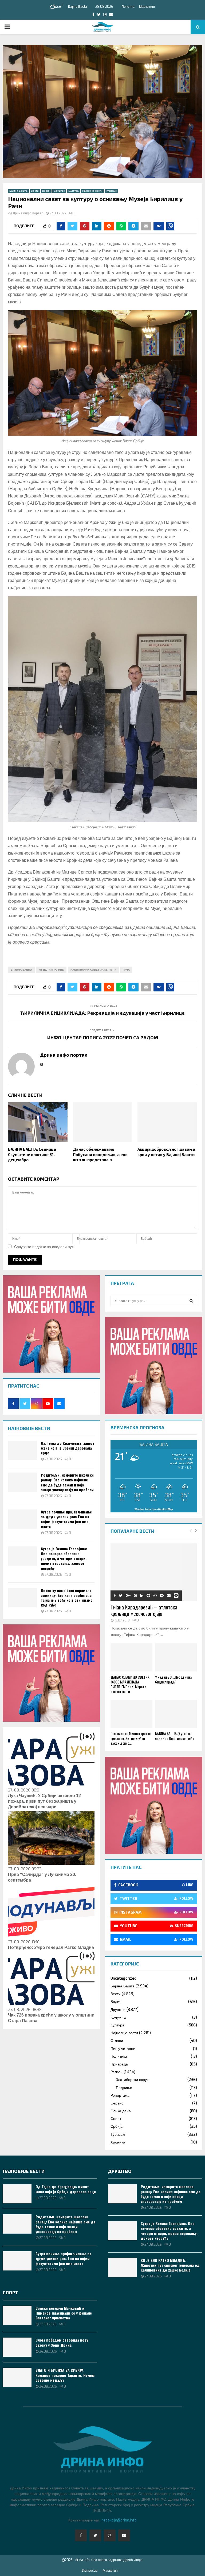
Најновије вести (92, 191)
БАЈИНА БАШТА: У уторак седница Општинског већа (175, 1736)
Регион (117, 2072)
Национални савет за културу (93, 970)
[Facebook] (81, 2535)
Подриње (124, 2088)
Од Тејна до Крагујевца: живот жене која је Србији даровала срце (68, 1448)
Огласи (117, 2041)
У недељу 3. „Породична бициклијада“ (173, 1679)
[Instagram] (110, 2535)
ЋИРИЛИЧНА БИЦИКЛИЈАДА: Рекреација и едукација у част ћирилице (102, 1013)
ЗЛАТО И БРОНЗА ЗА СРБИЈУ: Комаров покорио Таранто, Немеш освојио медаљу (65, 2375)
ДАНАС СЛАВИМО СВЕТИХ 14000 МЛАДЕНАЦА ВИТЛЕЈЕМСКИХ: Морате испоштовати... (130, 1684)
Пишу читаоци (123, 2049)
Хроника (118, 2142)
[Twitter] (95, 2535)
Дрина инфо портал (28, 213)
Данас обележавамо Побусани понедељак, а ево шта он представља (100, 1154)
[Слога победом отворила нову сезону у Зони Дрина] (17, 2347)
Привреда (119, 2064)
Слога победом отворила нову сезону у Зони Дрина (62, 2342)
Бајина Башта (18, 191)
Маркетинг (147, 7)
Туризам (111, 191)
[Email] (124, 2535)
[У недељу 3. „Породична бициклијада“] (176, 1657)
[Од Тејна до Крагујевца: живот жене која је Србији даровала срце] (22, 1450)
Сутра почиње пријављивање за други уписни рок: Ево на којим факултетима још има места (66, 1519)
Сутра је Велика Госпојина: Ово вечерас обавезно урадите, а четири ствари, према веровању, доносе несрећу (64, 1558)
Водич (46, 191)
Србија (117, 2127)
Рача (126, 970)
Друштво (59, 191)
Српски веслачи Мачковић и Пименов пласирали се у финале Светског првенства (64, 2313)
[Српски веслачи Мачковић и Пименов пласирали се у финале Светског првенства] (17, 2315)
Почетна (128, 7)
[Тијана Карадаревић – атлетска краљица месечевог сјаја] (154, 1572)
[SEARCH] (191, 1301)
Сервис (117, 2103)
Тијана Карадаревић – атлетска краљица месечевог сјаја (144, 1610)
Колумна (118, 2017)
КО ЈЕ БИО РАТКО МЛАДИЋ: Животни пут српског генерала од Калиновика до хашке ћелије (170, 2265)
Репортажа (120, 2096)
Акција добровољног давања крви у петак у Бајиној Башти (166, 1152)
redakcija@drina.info (119, 2520)
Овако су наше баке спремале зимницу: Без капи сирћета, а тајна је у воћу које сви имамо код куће (67, 1598)
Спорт (116, 2119)
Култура (74, 191)
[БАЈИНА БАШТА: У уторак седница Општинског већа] (176, 1714)
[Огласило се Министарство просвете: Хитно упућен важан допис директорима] (131, 1714)
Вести (35, 191)
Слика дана (121, 2111)
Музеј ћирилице (51, 970)
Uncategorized (123, 1978)
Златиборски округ (132, 2080)
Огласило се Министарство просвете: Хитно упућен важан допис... (131, 1738)
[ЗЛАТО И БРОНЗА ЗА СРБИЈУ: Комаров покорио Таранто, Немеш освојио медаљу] (17, 2377)
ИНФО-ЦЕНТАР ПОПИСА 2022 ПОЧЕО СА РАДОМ (103, 1037)
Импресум (90, 2571)
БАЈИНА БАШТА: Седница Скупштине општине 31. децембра (32, 1154)
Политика (119, 2056)
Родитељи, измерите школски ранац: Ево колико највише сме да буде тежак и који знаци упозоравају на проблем (67, 1482)
